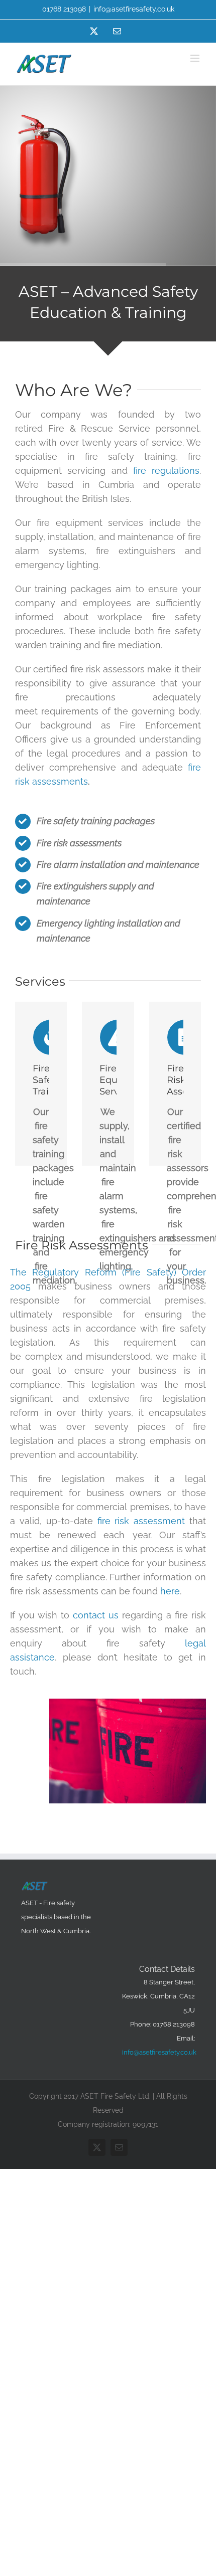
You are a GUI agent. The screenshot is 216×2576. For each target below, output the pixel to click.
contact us (96, 1615)
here (170, 1591)
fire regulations (166, 471)
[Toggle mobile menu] (196, 58)
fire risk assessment (141, 1521)
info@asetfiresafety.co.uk (134, 9)
